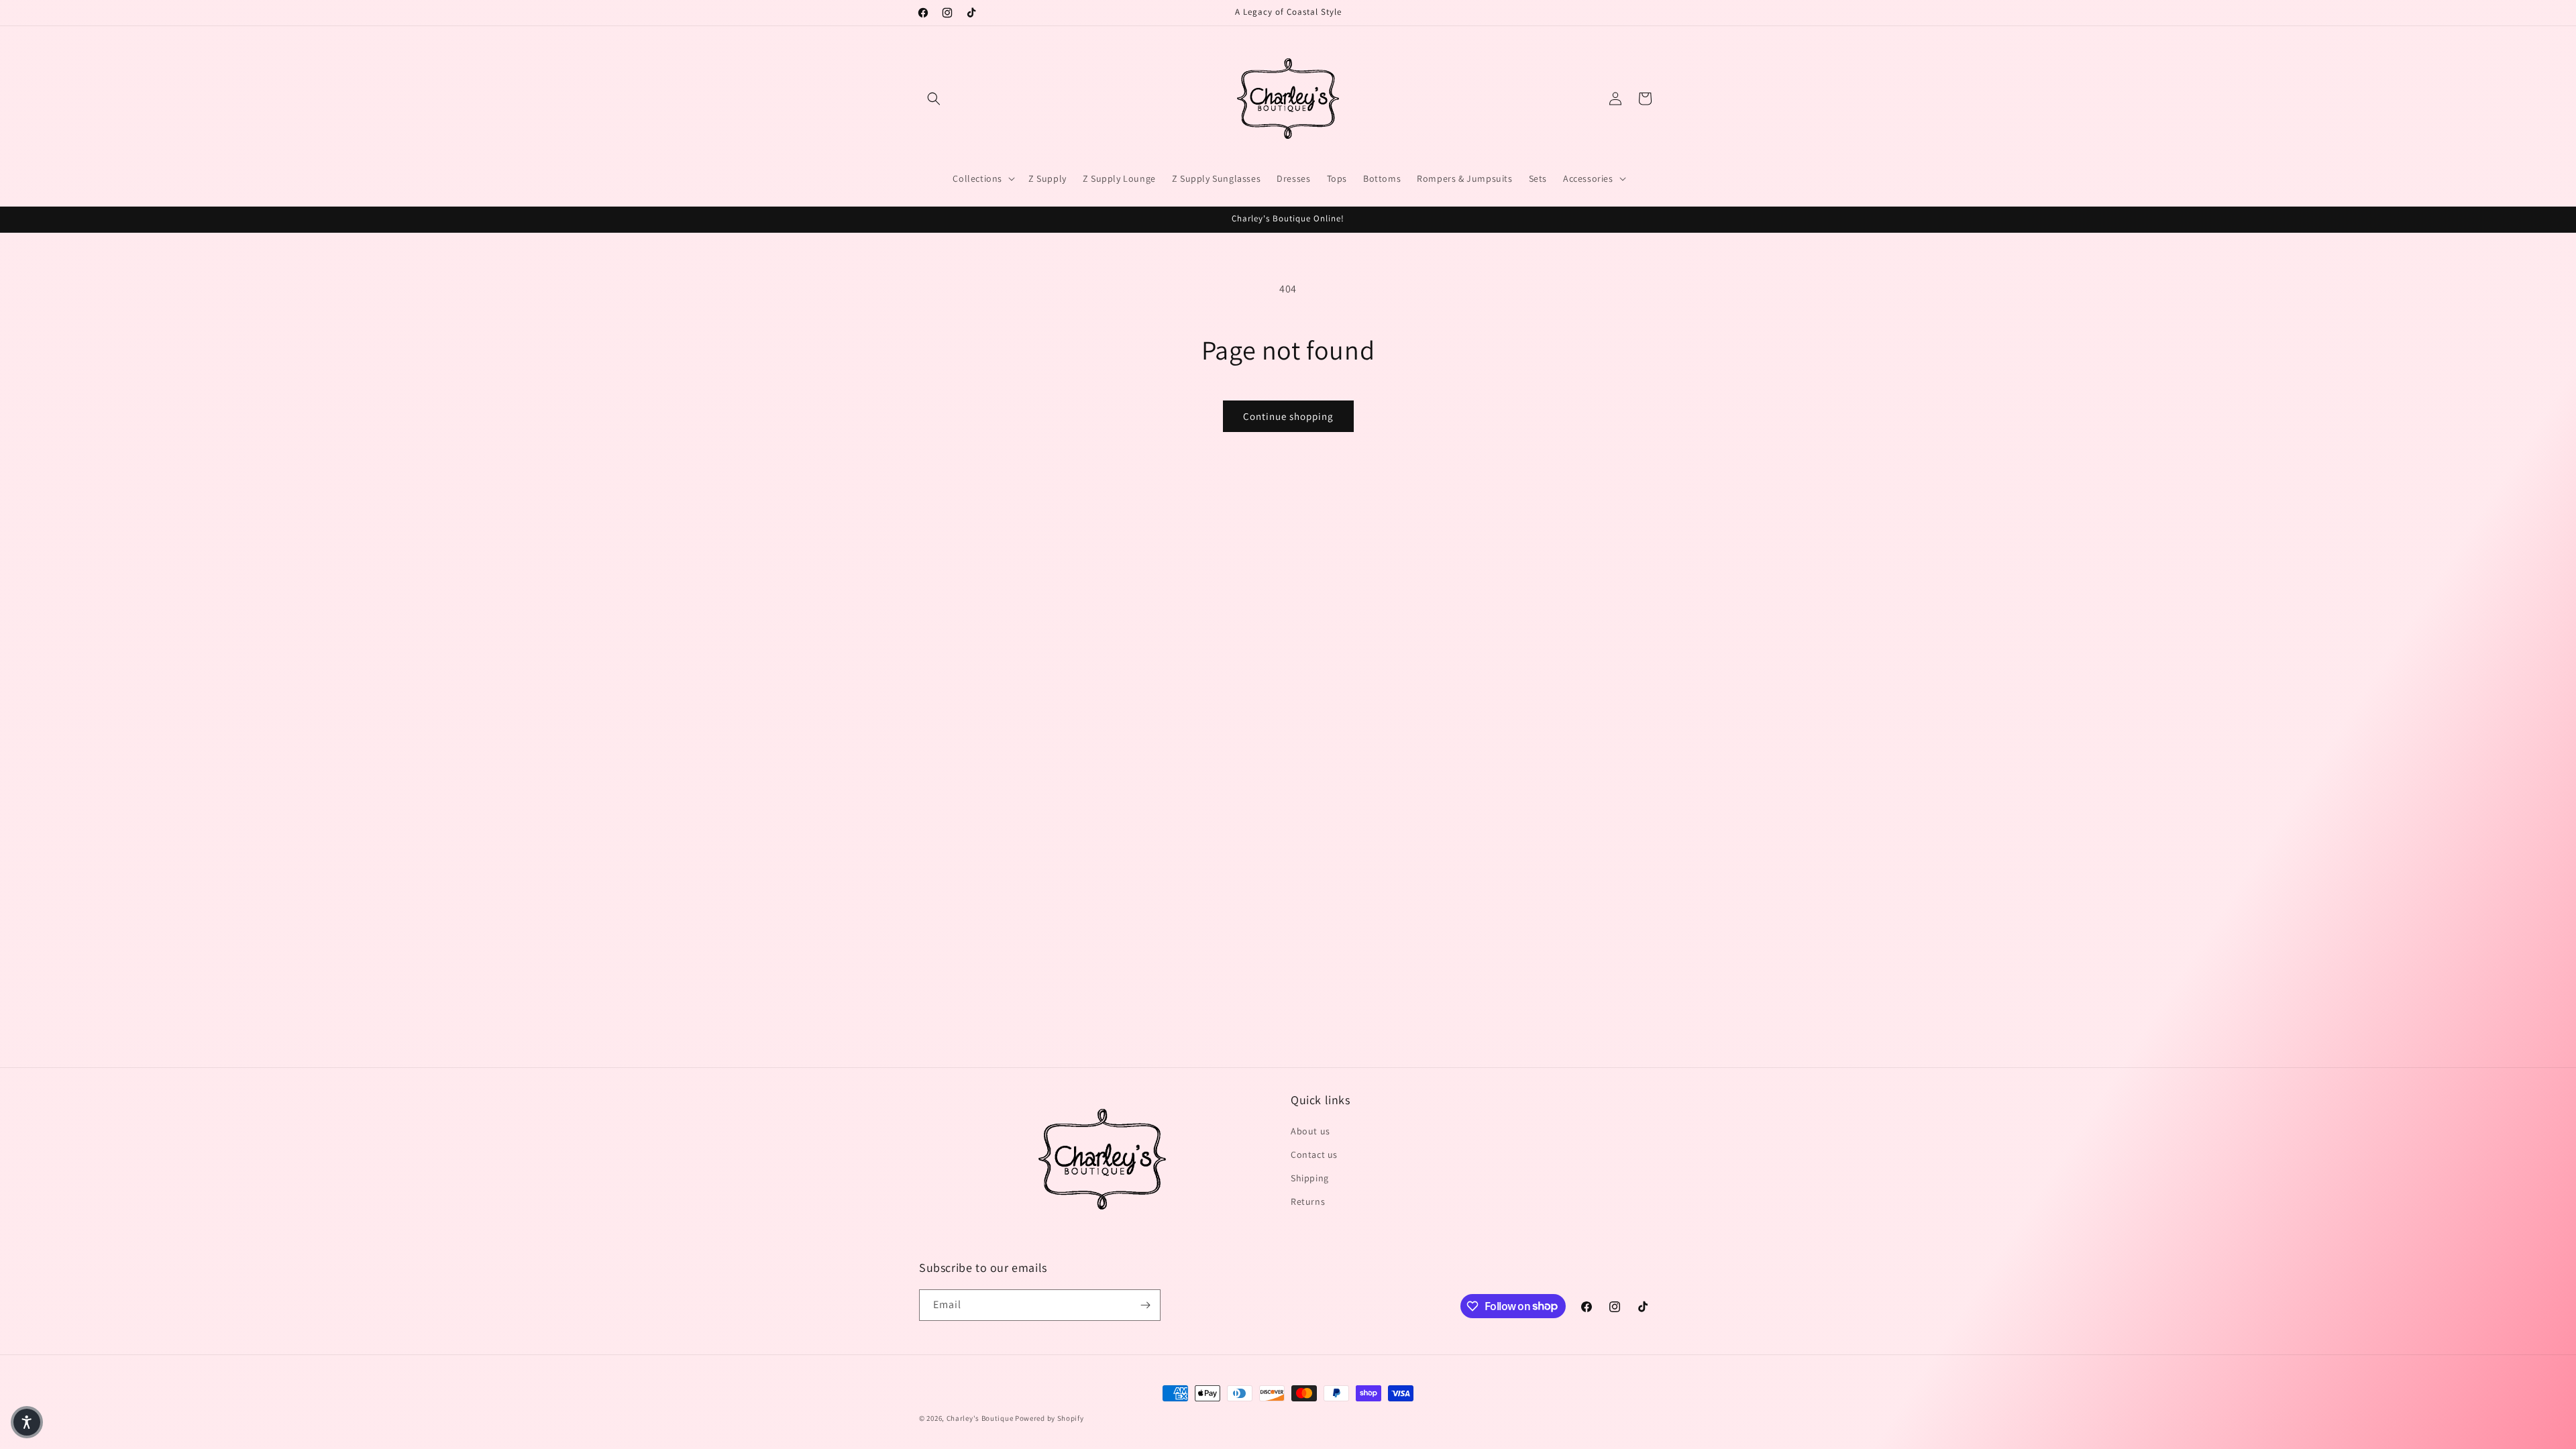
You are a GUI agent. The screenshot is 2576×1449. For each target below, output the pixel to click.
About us (1310, 1131)
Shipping (1310, 1178)
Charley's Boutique (980, 1418)
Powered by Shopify (1050, 1418)
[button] (934, 99)
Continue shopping (1288, 416)
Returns (1308, 1201)
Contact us (1314, 1155)
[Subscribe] (1145, 1305)
